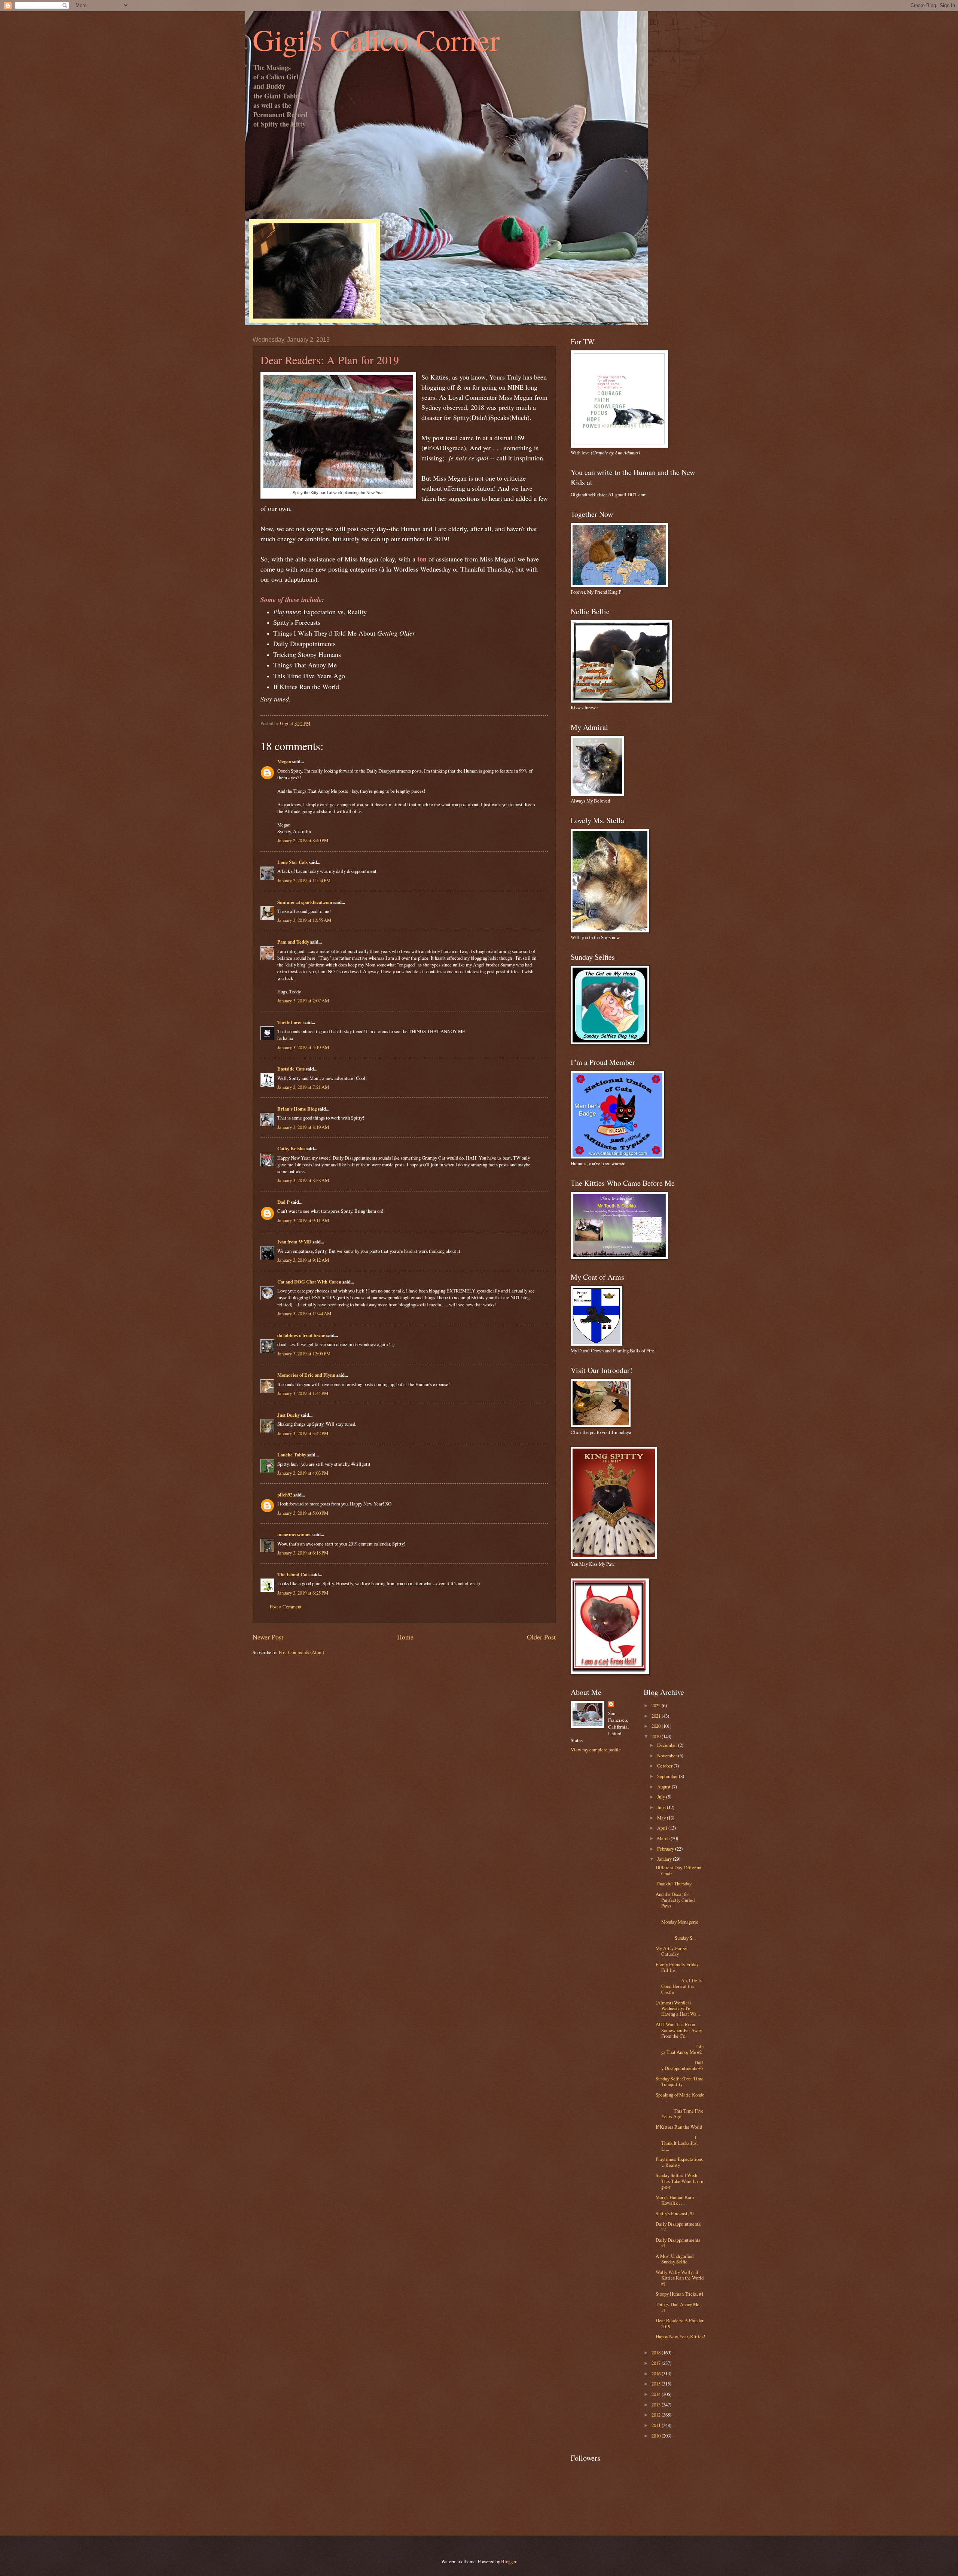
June (662, 1807)
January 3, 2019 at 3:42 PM (303, 1433)
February (666, 1849)
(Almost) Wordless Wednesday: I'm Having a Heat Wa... (678, 2008)
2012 (657, 2415)
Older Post (541, 1637)
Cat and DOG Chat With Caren (309, 1282)
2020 (657, 1726)
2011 (657, 2425)
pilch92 (285, 1495)
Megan (284, 761)
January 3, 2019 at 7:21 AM (303, 1087)
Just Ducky (289, 1415)
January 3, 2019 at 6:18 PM (303, 1553)
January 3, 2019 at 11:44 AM (304, 1313)
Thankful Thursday (674, 1884)
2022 (657, 1705)
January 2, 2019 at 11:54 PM (304, 880)
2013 (657, 2405)
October (665, 1766)
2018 (657, 2353)
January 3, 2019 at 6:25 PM (303, 1593)
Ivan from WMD (294, 1242)
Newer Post (268, 1637)
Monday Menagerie (680, 1919)
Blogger (509, 2561)
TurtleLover (290, 1022)
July (662, 1797)
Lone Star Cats (292, 862)
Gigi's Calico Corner (376, 39)
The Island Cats (293, 1574)
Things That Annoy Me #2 (680, 2049)
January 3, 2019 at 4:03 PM (303, 1473)
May (662, 1818)
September (668, 1776)
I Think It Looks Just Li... (677, 2143)
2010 (657, 2436)
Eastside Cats (291, 1069)
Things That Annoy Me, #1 (678, 2307)
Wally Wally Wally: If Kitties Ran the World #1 (680, 2278)
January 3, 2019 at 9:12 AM (303, 1260)
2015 (657, 2384)
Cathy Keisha (291, 1148)
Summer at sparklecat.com (305, 902)
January (665, 1859)
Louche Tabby (292, 1455)
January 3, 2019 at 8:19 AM (303, 1127)
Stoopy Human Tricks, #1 (680, 2294)
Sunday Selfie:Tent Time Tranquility (680, 2081)
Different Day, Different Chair (679, 1870)
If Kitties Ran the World (679, 2127)
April (663, 1828)
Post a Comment (286, 1607)
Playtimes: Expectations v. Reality (679, 2162)
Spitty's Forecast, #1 (675, 2213)
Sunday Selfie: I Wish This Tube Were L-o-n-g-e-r (680, 2181)
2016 (657, 2373)
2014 (657, 2394)
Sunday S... (680, 1935)
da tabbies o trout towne (301, 1335)
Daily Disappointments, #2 (678, 2227)
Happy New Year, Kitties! (680, 2336)
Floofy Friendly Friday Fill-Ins (677, 1967)
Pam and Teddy (294, 942)
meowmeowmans (294, 1534)
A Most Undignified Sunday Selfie (675, 2259)
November (668, 1756)
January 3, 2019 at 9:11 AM (303, 1220)
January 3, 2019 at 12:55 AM (304, 920)
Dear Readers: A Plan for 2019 (680, 2323)
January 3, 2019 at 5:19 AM (303, 1047)
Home (405, 1637)
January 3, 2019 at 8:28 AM (303, 1180)
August (664, 1787)
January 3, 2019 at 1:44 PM (303, 1393)
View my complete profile (596, 1750)
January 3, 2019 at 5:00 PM (303, 1513)
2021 (657, 1716)
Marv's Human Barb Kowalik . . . (675, 2200)
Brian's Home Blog (297, 1109)
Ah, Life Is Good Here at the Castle (679, 1986)
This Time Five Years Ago (680, 2114)
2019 (657, 1736)
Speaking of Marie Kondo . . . (680, 2097)
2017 (657, 2363)
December (668, 1745)
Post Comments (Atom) (301, 1652)
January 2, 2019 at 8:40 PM (303, 840)
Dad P (283, 1202)
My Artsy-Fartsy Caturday (671, 1951)
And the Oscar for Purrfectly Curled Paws (675, 1900)
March (664, 1838)
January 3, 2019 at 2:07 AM (303, 1001)
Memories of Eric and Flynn (306, 1375)
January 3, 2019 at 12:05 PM (304, 1354)
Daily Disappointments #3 (679, 2065)
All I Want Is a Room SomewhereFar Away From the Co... (679, 2030)
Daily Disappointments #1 (678, 2243)
